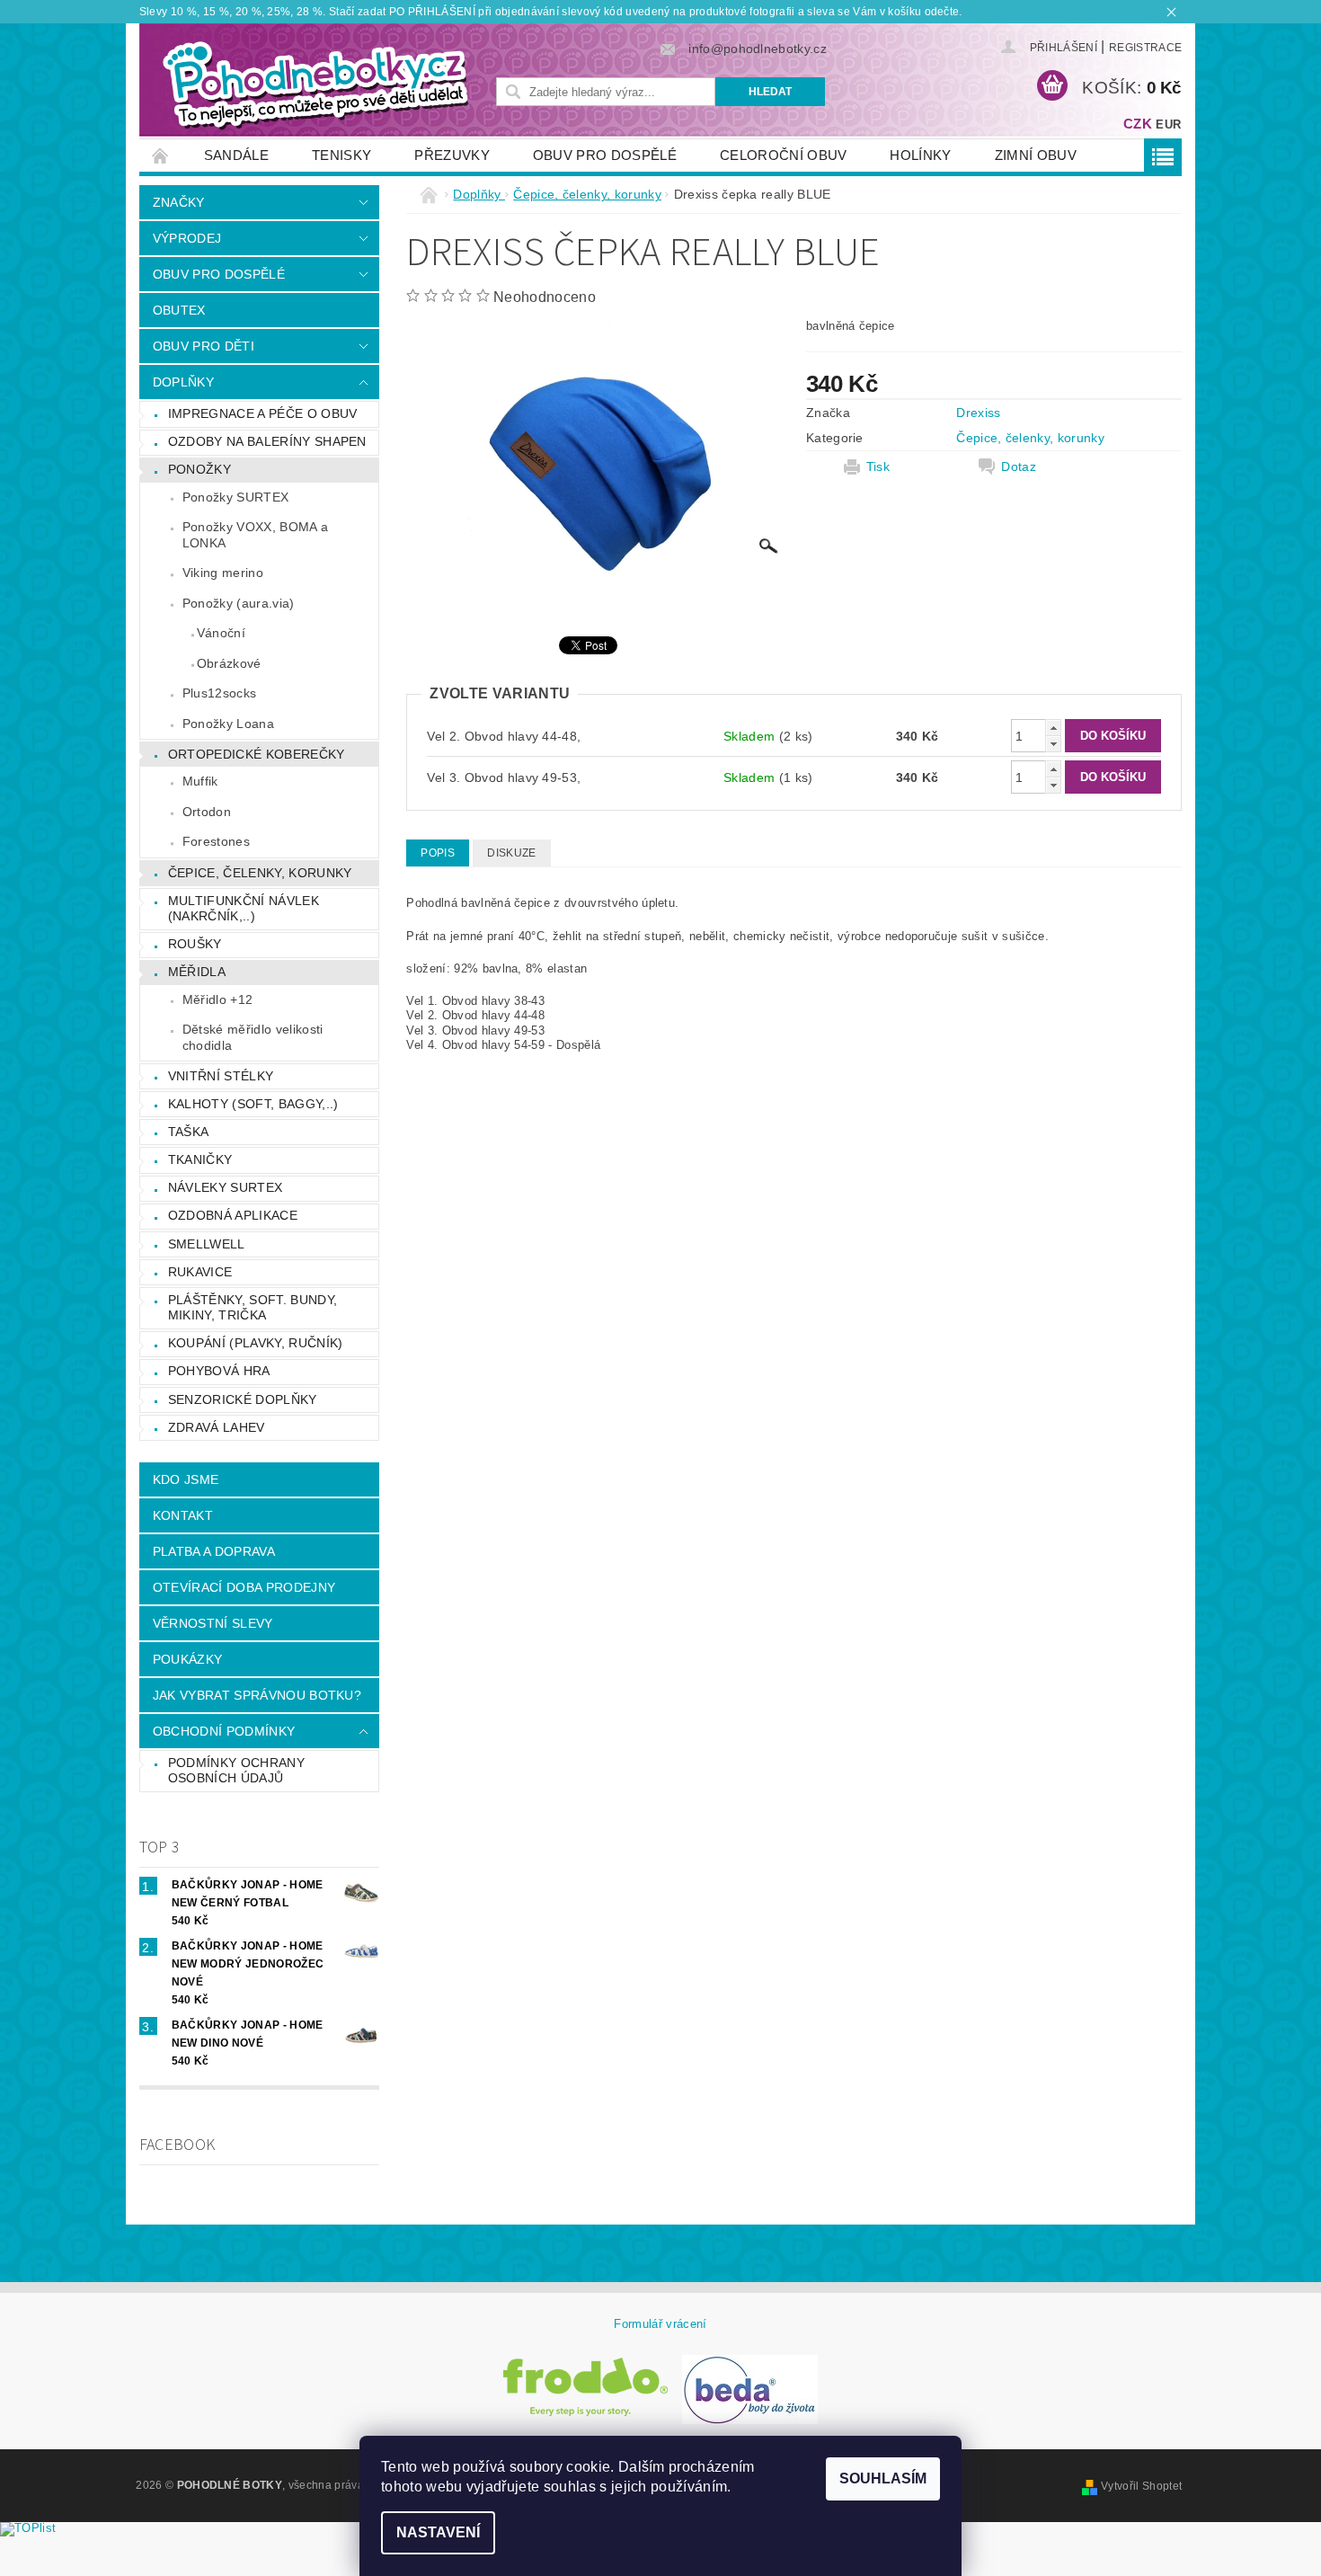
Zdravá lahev (217, 1427)
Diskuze (511, 853)
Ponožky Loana (228, 724)
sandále (236, 155)
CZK (1138, 124)
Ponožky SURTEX (235, 497)
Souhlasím (883, 2478)
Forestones (216, 841)
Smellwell (207, 1244)
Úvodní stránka (161, 155)
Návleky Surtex (225, 1187)
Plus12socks (220, 693)
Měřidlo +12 (218, 999)
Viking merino (223, 573)
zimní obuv (1036, 155)
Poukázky (188, 1659)
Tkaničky (200, 1159)
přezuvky (452, 155)
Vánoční (221, 633)
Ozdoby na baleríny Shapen (267, 441)
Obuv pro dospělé (605, 155)
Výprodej (187, 238)
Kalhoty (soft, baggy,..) (253, 1104)
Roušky (195, 944)
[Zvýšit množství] (1053, 728)
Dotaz (1019, 466)
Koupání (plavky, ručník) (256, 1343)
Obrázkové (229, 663)
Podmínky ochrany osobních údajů (236, 1771)
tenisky (341, 155)
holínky (920, 155)
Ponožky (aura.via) (239, 603)
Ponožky (199, 469)
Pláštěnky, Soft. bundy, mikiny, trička (253, 1308)
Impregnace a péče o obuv (263, 413)
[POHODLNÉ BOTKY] (315, 84)
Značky (179, 202)
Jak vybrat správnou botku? (257, 1695)
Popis (438, 853)
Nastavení (438, 2532)
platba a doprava (214, 1551)
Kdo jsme (186, 1479)
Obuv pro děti (204, 346)
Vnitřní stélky (221, 1076)
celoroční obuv (783, 155)
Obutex (179, 310)
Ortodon (207, 812)
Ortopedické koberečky (257, 754)
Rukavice (200, 1272)
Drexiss (978, 413)
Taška (189, 1132)
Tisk (878, 466)
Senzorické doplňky (243, 1399)
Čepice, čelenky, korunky (260, 873)
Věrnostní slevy (213, 1623)
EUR (1168, 124)
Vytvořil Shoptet (1141, 2486)
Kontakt (183, 1515)
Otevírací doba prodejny (244, 1587)
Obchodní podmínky (224, 1731)
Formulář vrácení (660, 2324)
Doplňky (183, 382)
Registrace (1145, 48)
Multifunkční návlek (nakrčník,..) (244, 909)
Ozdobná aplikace (233, 1215)
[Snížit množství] (1053, 744)
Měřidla (197, 972)
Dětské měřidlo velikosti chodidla (253, 1037)
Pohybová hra (219, 1371)
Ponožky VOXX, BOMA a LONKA (255, 535)
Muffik (200, 781)
